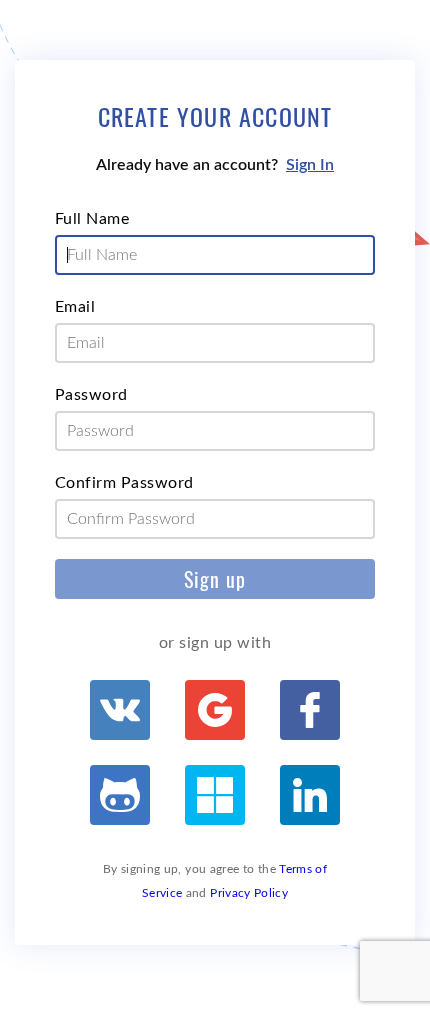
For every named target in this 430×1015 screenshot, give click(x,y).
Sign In (310, 165)
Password (91, 395)
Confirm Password (124, 483)
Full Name (92, 219)
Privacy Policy (249, 893)
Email (75, 307)
